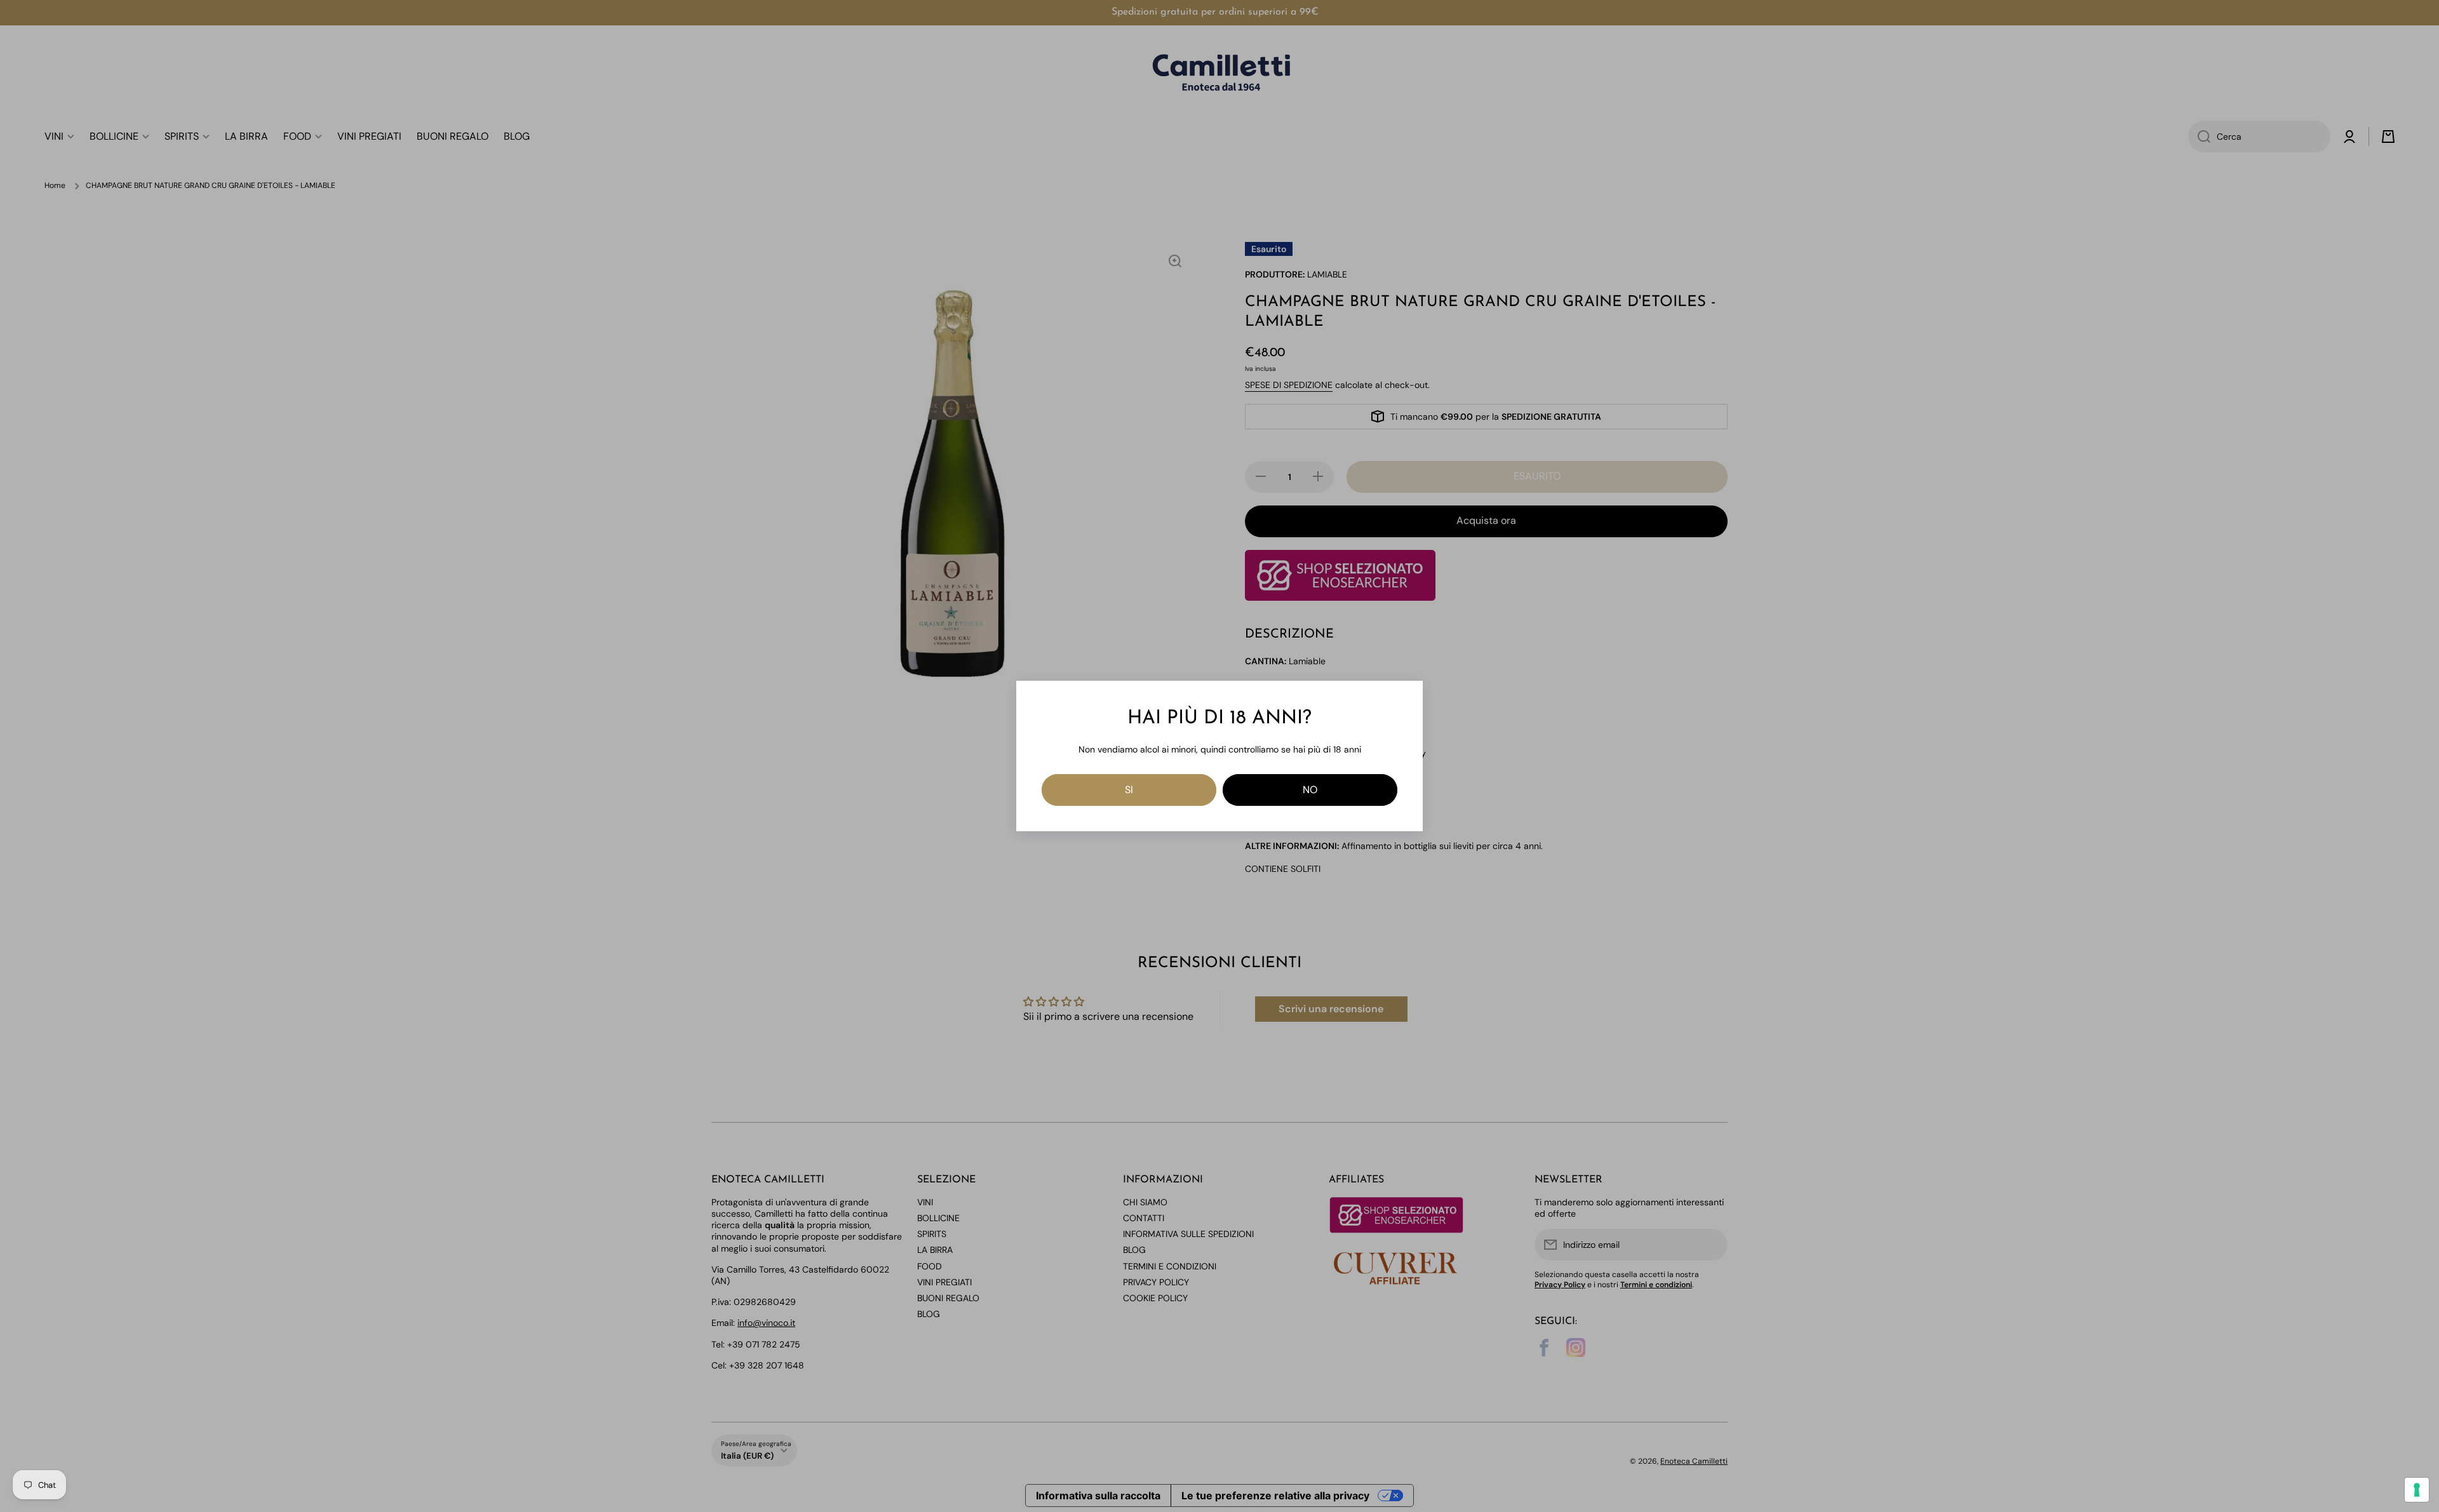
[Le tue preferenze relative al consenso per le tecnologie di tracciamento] (2417, 1490)
